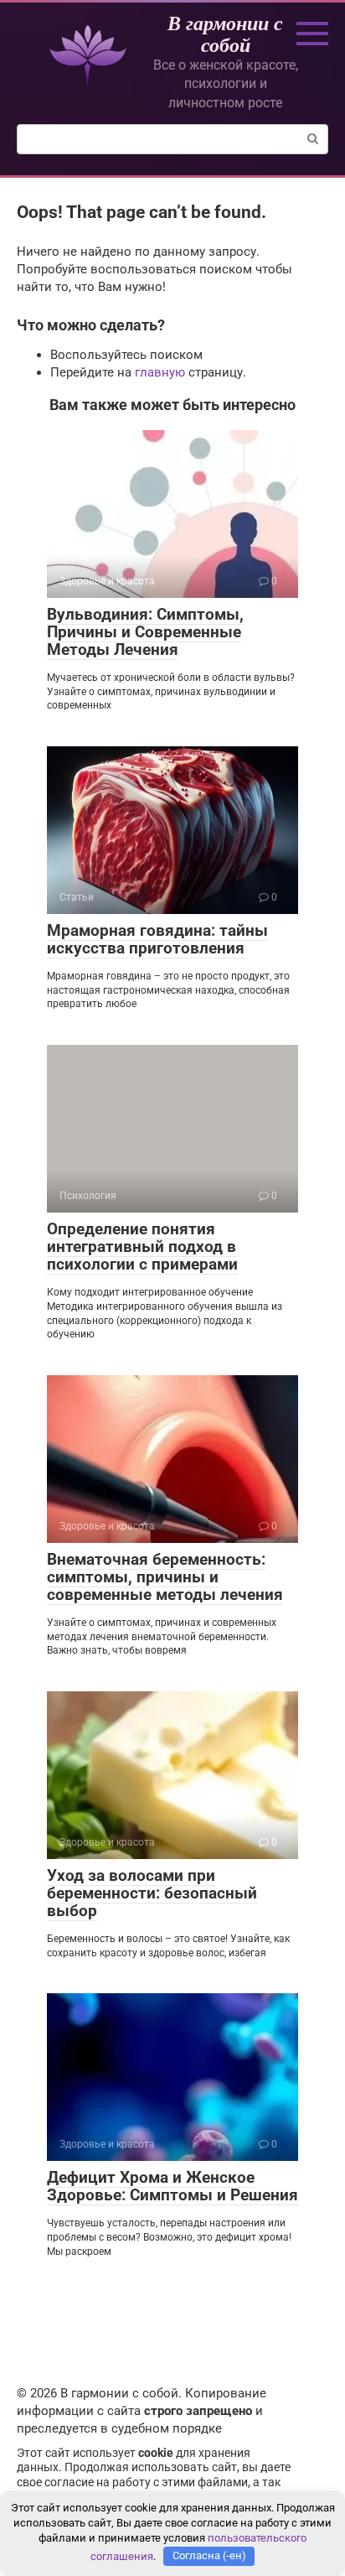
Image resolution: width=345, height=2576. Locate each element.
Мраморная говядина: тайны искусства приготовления (157, 939)
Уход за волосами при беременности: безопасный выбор (152, 1893)
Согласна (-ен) (209, 2555)
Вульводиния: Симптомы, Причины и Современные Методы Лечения (145, 632)
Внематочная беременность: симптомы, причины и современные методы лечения (165, 1577)
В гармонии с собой (225, 34)
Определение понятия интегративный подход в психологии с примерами (142, 1246)
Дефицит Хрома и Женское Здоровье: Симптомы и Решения (172, 2186)
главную (160, 372)
